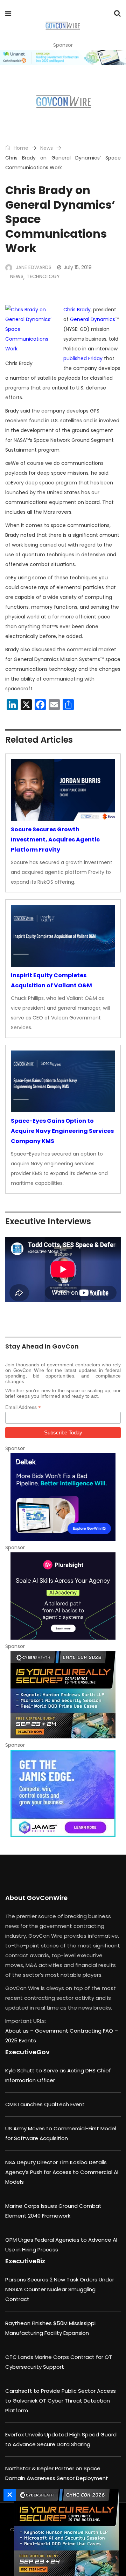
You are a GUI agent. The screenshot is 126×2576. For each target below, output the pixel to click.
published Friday (83, 358)
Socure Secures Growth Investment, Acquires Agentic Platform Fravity (55, 840)
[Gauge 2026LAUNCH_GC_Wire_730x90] (63, 58)
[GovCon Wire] (62, 26)
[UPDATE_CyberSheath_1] (63, 1695)
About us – (20, 2031)
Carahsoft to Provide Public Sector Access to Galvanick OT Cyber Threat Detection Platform (61, 2401)
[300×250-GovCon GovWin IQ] (63, 1497)
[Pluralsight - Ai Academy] (63, 1596)
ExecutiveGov (27, 2052)
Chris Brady (77, 310)
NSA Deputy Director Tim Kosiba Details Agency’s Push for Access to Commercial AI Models (62, 2172)
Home (20, 148)
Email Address (23, 1407)
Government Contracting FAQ (75, 2031)
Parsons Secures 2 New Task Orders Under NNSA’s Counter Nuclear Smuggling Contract (60, 2289)
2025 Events (21, 2040)
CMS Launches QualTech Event (45, 2104)
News (47, 148)
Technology (43, 276)
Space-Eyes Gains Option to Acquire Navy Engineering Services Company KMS (62, 1131)
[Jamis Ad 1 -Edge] (63, 1794)
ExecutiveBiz (25, 2261)
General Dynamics (93, 319)
